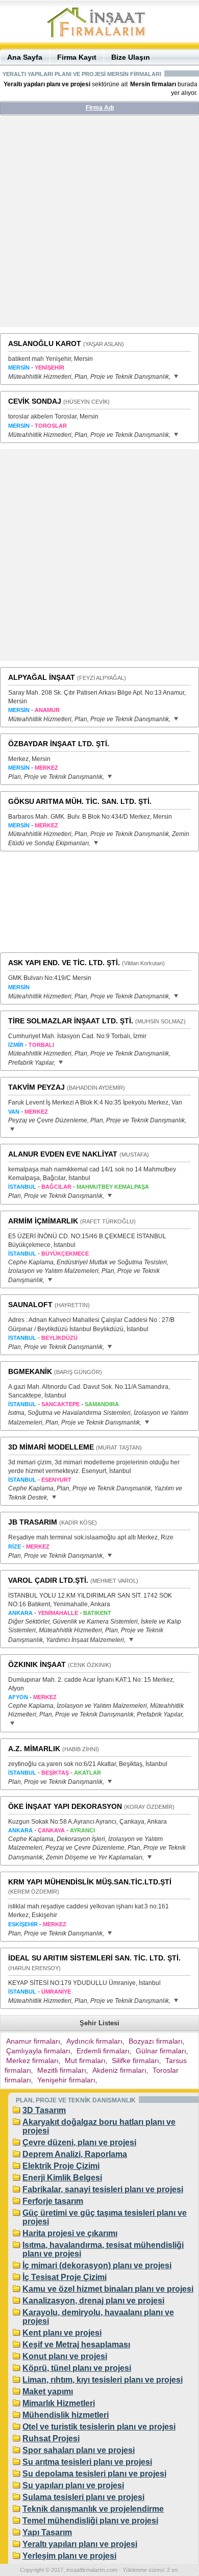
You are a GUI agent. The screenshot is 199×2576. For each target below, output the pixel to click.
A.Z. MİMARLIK (34, 1749)
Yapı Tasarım (47, 2532)
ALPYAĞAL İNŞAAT (42, 677)
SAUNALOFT (30, 1305)
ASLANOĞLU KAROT (45, 344)
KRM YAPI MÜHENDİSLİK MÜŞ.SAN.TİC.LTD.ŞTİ (90, 1882)
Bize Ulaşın (131, 57)
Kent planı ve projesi (62, 2333)
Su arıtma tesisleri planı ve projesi (87, 2462)
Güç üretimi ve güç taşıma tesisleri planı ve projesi (105, 2217)
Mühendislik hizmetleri (66, 2415)
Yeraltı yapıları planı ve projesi (80, 2544)
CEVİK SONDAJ (35, 401)
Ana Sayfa (25, 57)
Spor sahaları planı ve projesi (79, 2450)
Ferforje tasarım (53, 2201)
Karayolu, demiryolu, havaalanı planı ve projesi (98, 2317)
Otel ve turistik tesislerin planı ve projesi (99, 2427)
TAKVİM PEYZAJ (36, 1087)
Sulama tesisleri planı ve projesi (83, 2497)
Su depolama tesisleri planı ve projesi (94, 2474)
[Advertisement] (99, 225)
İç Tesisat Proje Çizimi (65, 2277)
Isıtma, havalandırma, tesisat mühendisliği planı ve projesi (103, 2249)
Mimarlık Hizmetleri (59, 2403)
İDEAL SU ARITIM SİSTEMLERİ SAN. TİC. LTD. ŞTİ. (94, 1958)
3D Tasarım (44, 2110)
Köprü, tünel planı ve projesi (77, 2368)
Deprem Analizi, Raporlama (75, 2154)
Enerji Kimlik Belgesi (62, 2178)
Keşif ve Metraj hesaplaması (76, 2345)
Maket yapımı (48, 2391)
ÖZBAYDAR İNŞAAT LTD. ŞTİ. (59, 744)
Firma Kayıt (77, 57)
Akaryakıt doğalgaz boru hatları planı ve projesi (99, 2126)
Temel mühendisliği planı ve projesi (90, 2521)
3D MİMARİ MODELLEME (51, 1447)
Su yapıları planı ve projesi (73, 2485)
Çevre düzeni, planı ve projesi (79, 2142)
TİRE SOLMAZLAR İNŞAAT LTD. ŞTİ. (71, 1021)
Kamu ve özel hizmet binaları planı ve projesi (108, 2289)
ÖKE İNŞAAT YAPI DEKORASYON (65, 1806)
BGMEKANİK (30, 1371)
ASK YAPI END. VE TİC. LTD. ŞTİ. (64, 963)
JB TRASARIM (33, 1522)
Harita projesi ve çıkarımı (70, 2233)
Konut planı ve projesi (65, 2356)
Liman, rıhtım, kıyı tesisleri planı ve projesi (103, 2380)
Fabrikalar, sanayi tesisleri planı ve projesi (103, 2189)
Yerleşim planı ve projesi (69, 2556)
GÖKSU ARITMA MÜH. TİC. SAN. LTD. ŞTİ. (80, 801)
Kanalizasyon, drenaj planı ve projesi (93, 2301)
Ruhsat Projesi (51, 2438)
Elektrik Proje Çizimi (61, 2166)
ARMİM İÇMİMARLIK (43, 1221)
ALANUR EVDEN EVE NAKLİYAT (63, 1154)
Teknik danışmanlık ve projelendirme (93, 2509)
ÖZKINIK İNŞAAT (37, 1664)
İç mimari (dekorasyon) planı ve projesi (97, 2265)
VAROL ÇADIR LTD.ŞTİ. (48, 1580)
